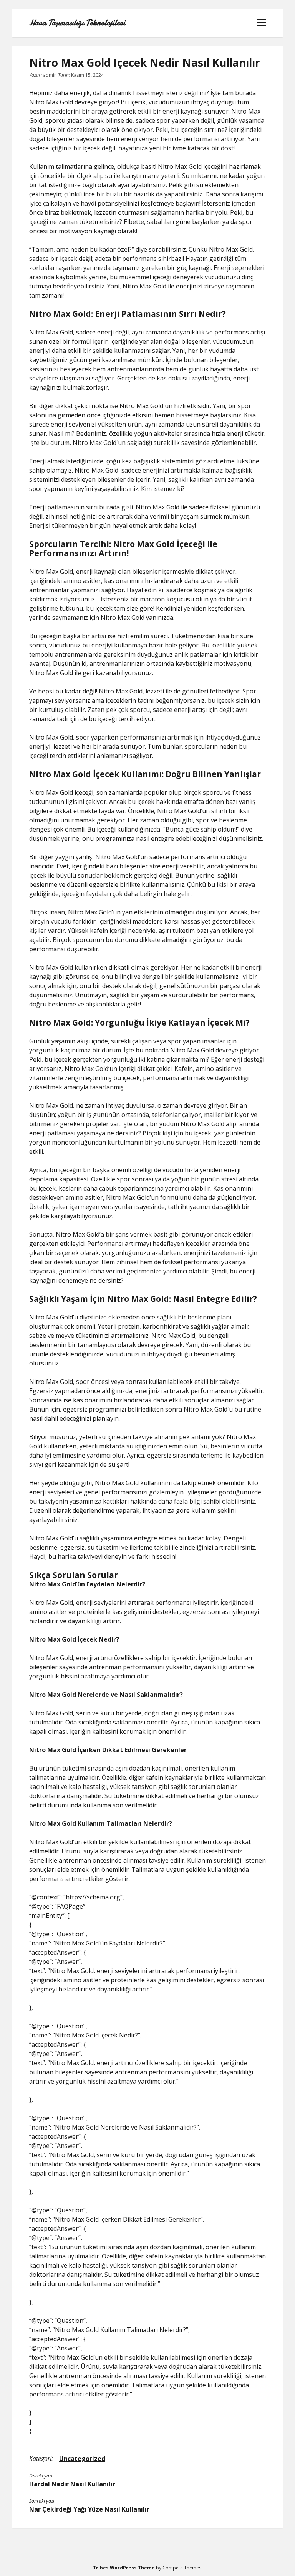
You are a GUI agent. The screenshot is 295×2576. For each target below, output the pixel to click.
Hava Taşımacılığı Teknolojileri (77, 23)
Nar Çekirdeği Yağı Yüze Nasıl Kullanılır (89, 2509)
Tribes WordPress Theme (124, 2568)
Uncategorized (82, 2459)
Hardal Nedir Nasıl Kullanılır (72, 2484)
